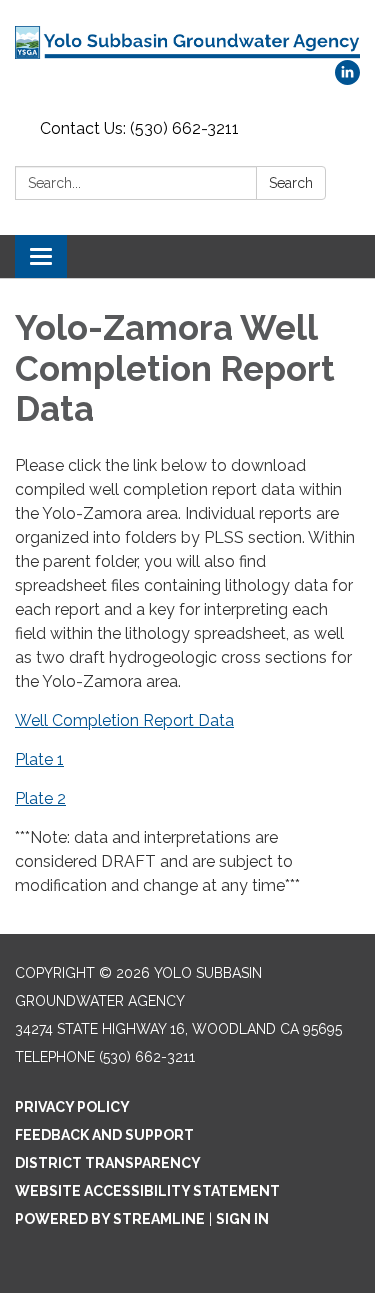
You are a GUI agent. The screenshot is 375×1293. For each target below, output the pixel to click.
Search (291, 183)
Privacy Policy (72, 1107)
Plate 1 (39, 759)
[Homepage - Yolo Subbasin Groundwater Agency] (187, 40)
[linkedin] (347, 79)
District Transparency (108, 1163)
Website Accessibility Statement (147, 1191)
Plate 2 (40, 798)
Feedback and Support (104, 1135)
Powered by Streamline (110, 1219)
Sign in (242, 1219)
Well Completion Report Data (124, 720)
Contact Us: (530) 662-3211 (139, 128)
